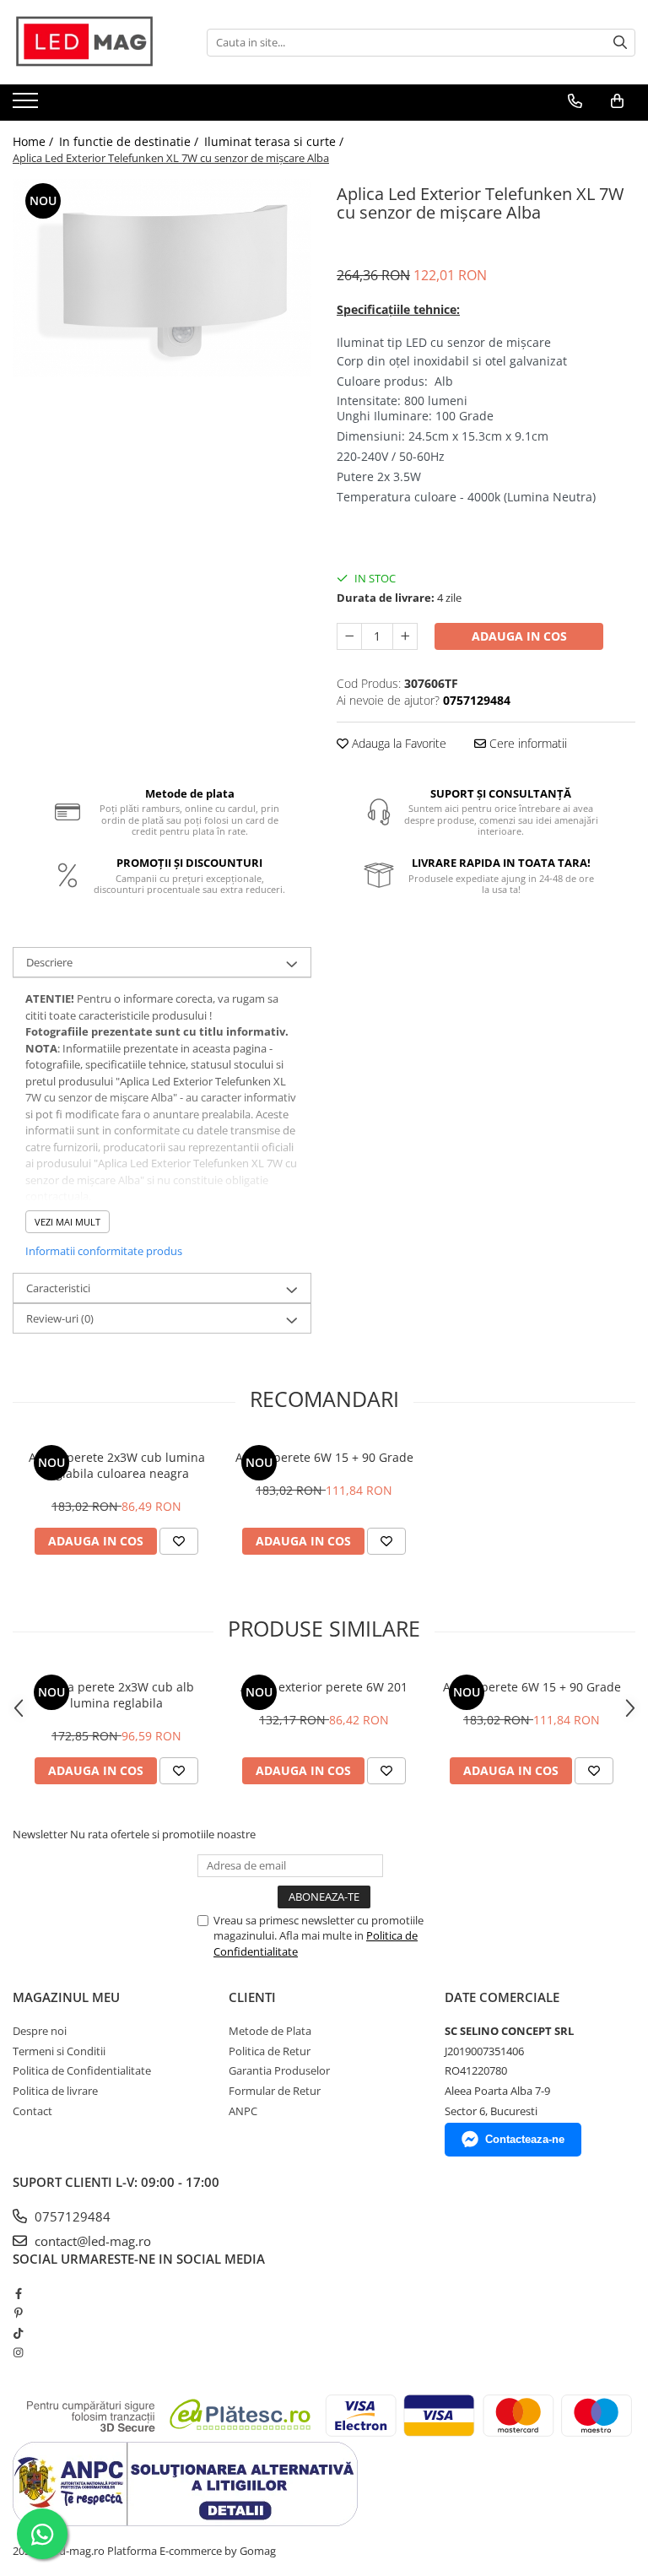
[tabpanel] (162, 279)
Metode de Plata (270, 2031)
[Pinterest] (18, 2313)
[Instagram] (18, 2352)
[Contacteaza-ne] (575, 101)
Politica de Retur (270, 2051)
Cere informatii (526, 743)
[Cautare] (620, 43)
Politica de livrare (55, 2091)
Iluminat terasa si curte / (275, 141)
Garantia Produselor (279, 2070)
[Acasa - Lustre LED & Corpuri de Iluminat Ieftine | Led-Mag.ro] (97, 42)
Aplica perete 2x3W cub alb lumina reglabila (117, 1695)
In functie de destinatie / (130, 141)
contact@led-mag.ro (91, 2241)
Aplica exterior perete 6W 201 (324, 1687)
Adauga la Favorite (397, 743)
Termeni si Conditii (59, 2051)
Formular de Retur (275, 2091)
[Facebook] (18, 2293)
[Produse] (27, 106)
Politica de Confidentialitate (82, 2070)
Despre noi (40, 2031)
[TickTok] (18, 2333)
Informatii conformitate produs (104, 1251)
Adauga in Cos (519, 636)
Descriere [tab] (49, 962)
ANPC (243, 2111)
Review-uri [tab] (60, 1318)
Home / (35, 141)
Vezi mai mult (67, 1222)
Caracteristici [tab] (58, 1288)
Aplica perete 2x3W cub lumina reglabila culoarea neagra (117, 1465)
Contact (32, 2111)
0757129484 (71, 2216)
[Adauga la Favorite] (179, 1541)
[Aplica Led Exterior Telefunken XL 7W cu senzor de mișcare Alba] (162, 279)
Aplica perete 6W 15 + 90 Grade (324, 1457)
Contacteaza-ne (525, 2139)
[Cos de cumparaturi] (617, 101)
